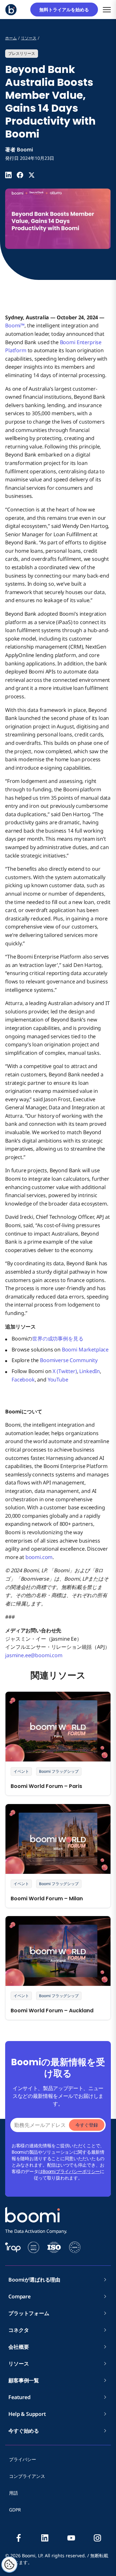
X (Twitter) (65, 1371)
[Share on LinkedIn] (8, 175)
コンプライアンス (27, 2476)
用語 (14, 2493)
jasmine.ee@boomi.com (34, 1655)
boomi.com (39, 1557)
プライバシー (23, 2459)
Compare (19, 2296)
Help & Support (27, 2414)
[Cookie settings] (9, 2565)
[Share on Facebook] (20, 175)
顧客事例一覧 (24, 2380)
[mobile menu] (107, 10)
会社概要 (21, 2347)
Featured (19, 2397)
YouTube (58, 1380)
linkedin (45, 2538)
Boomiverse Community (69, 1360)
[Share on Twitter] (32, 175)
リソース (19, 2364)
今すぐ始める (24, 2431)
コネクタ (21, 2330)
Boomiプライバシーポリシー (71, 2171)
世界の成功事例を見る (58, 1339)
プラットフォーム (29, 2313)
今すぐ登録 (87, 2125)
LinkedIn (90, 1371)
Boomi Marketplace (85, 1350)
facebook (19, 2538)
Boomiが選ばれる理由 (34, 2280)
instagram (97, 2538)
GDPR (15, 2510)
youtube (71, 2538)
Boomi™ (15, 325)
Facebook (23, 1380)
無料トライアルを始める (66, 10)
